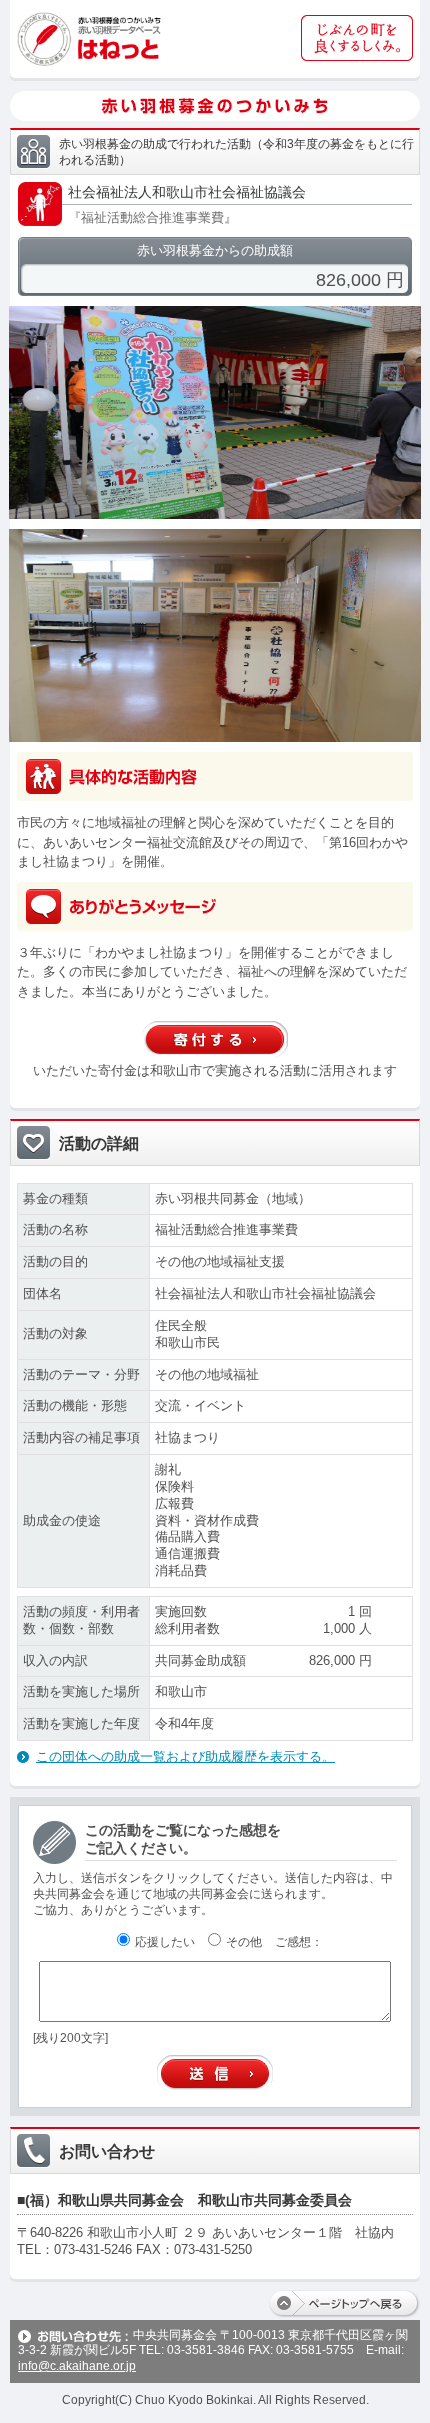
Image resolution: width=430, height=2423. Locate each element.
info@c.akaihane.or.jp (77, 2366)
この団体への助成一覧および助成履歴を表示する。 (185, 1756)
